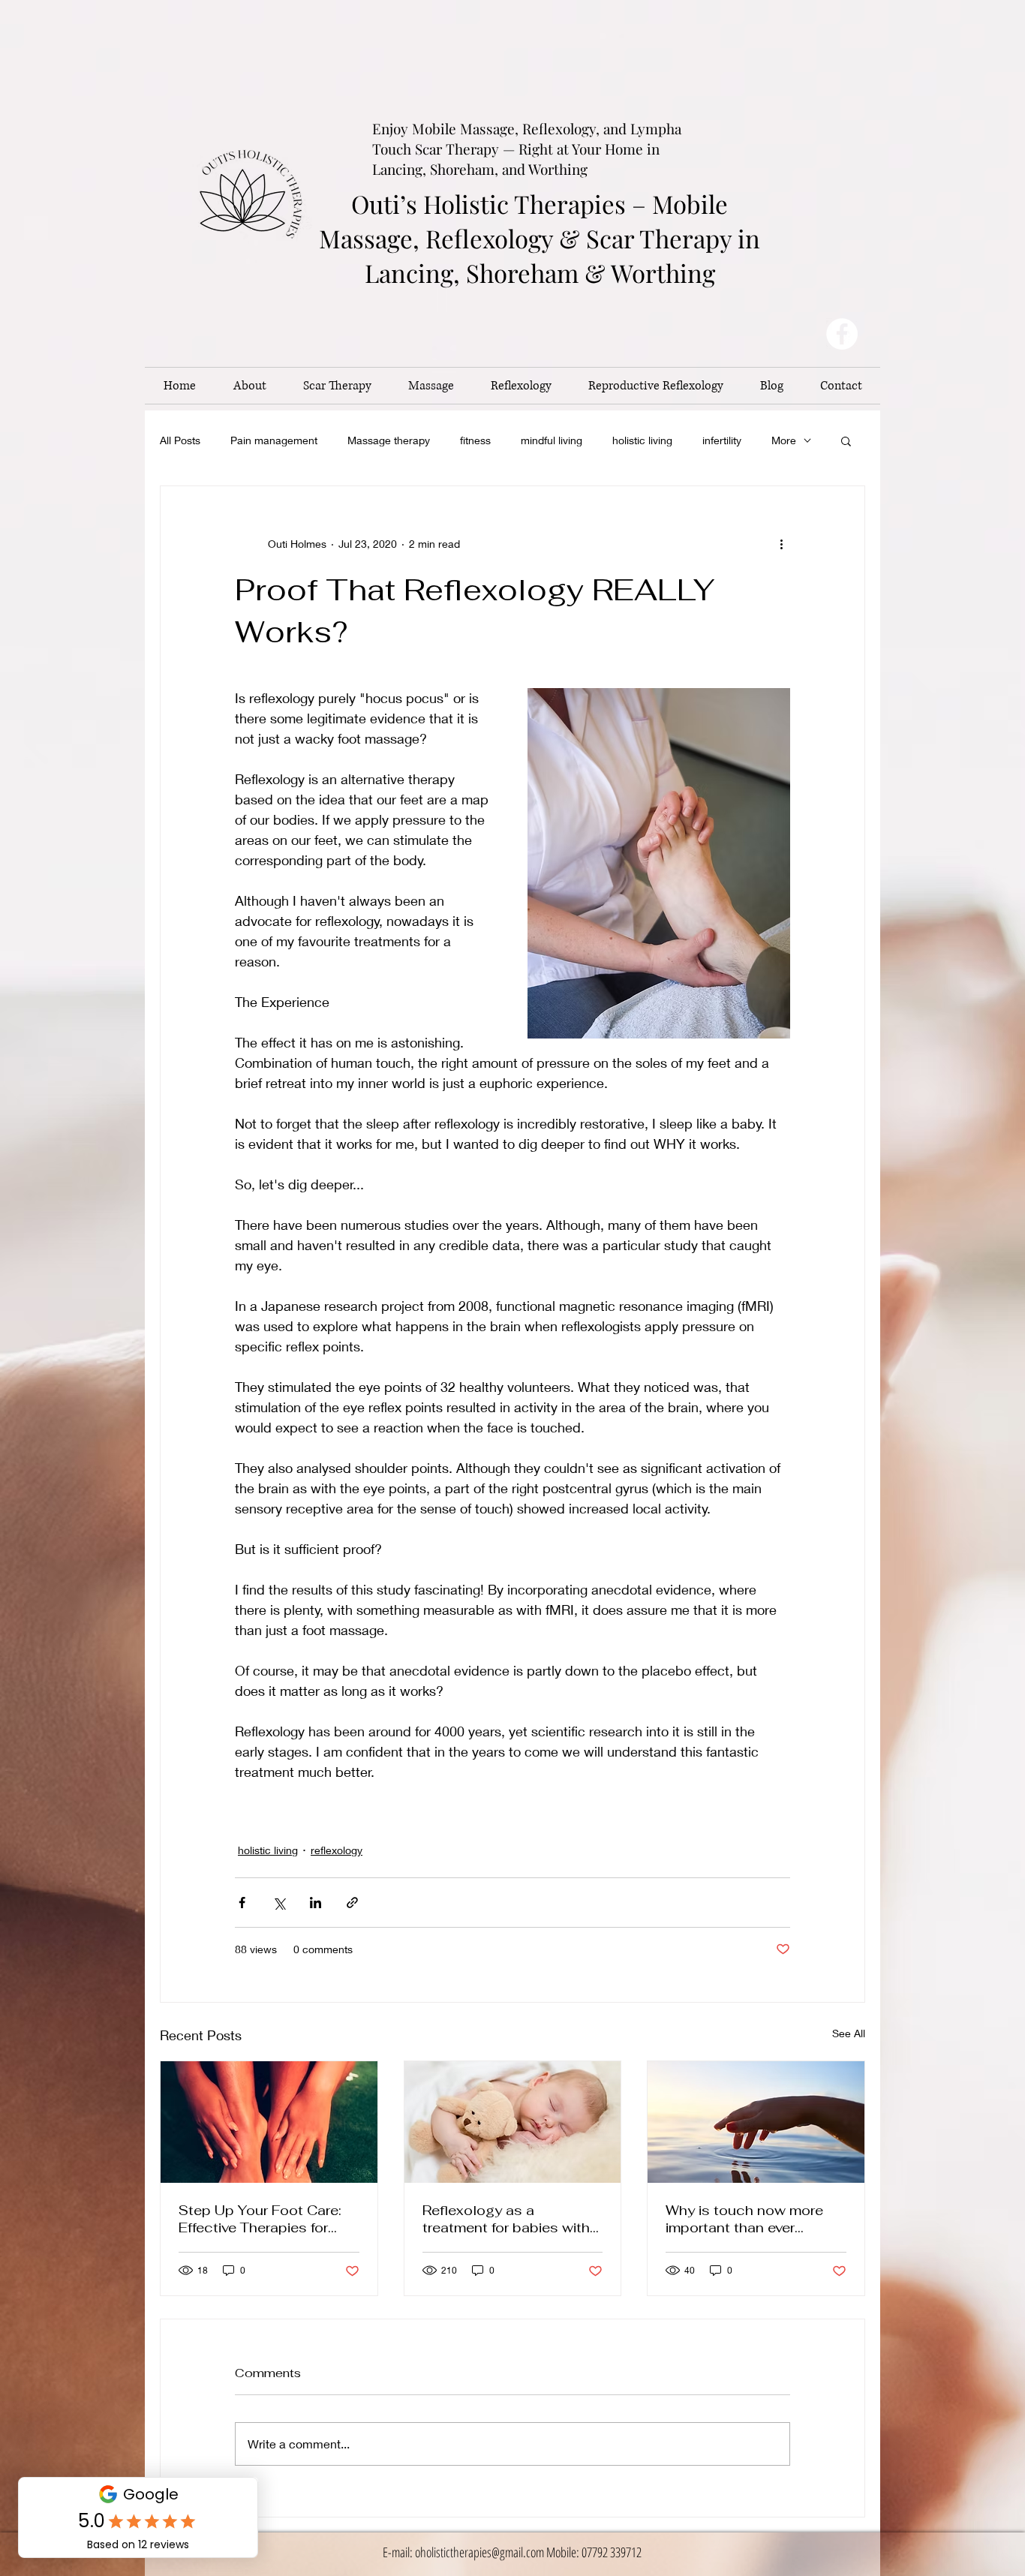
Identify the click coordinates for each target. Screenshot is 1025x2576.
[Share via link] (352, 1903)
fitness (475, 440)
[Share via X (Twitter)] (279, 1903)
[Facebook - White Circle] (842, 334)
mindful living (552, 440)
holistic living (642, 440)
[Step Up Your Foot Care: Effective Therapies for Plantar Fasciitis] (269, 2122)
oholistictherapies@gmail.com (479, 2552)
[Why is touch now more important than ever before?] (756, 2122)
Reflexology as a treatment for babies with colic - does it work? (506, 2219)
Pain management (274, 440)
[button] (846, 440)
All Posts (180, 440)
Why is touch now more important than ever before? (744, 2219)
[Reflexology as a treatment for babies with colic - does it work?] (513, 2122)
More (784, 440)
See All (849, 2033)
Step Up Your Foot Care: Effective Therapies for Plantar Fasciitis (260, 2219)
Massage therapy (389, 440)
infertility (722, 440)
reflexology (337, 1850)
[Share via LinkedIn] (316, 1903)
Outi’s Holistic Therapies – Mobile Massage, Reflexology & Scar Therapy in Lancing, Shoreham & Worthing (540, 238)
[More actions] (781, 543)
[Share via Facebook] (242, 1903)
